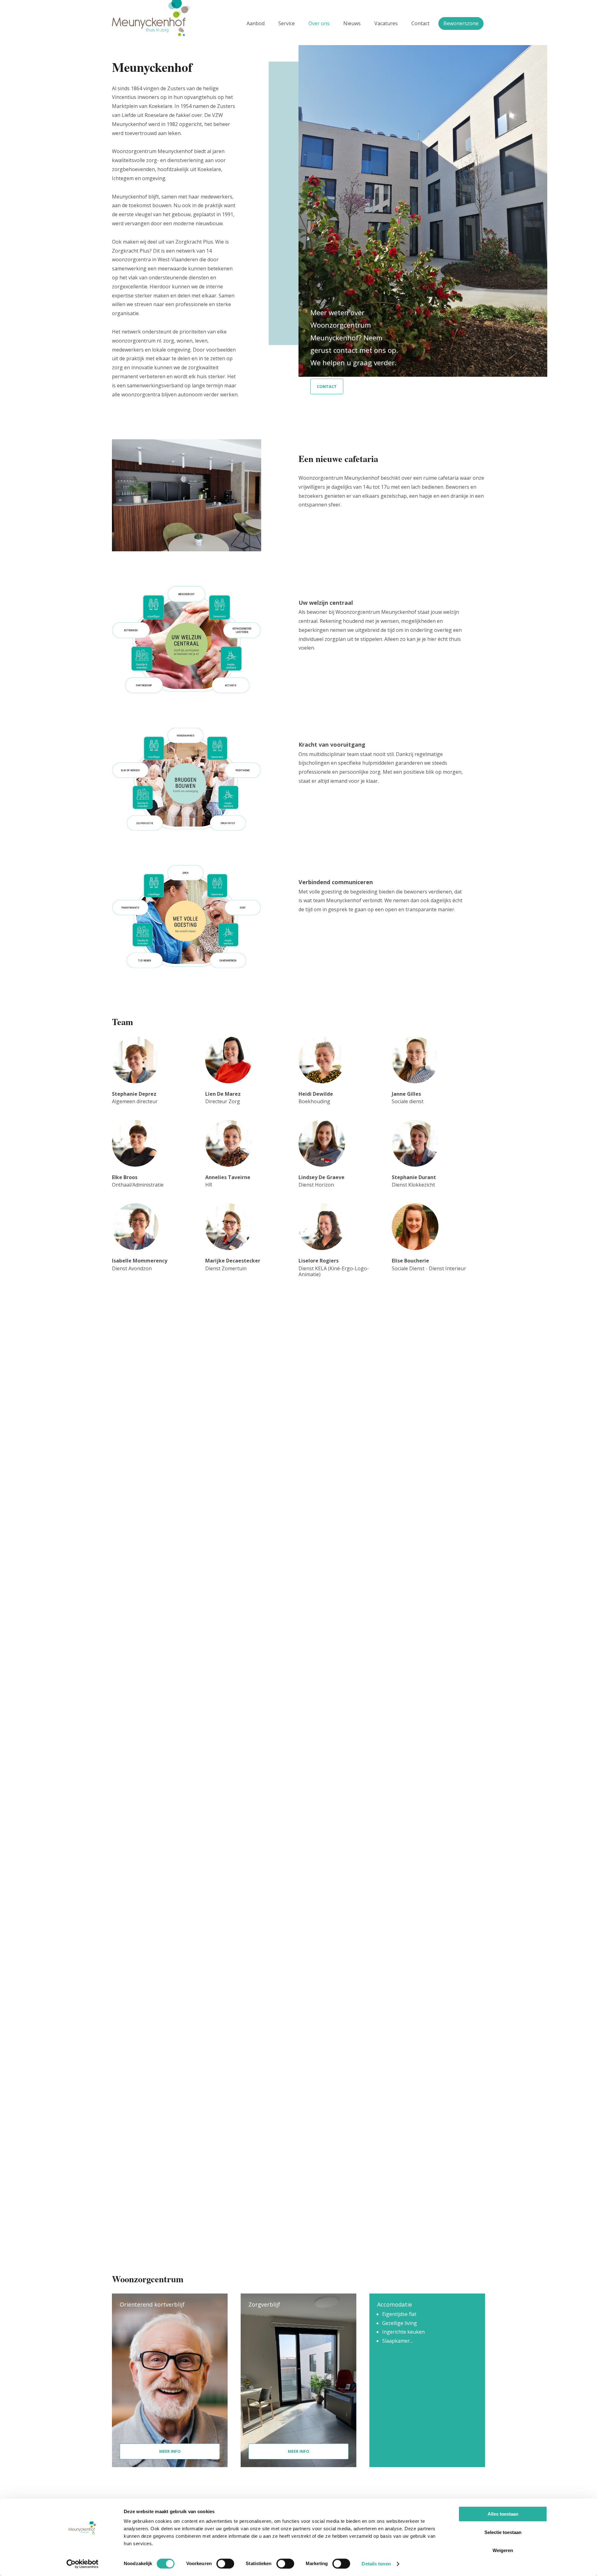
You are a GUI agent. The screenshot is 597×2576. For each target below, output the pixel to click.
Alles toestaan (503, 2514)
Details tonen (376, 2564)
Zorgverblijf (264, 2304)
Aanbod (256, 23)
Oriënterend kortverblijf (152, 2304)
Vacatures (386, 23)
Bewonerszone (461, 23)
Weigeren (503, 2550)
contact (327, 386)
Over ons (319, 23)
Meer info (170, 2451)
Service (287, 23)
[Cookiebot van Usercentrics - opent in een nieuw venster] (83, 2564)
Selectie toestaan (503, 2532)
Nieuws (352, 23)
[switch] (225, 2564)
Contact (420, 23)
